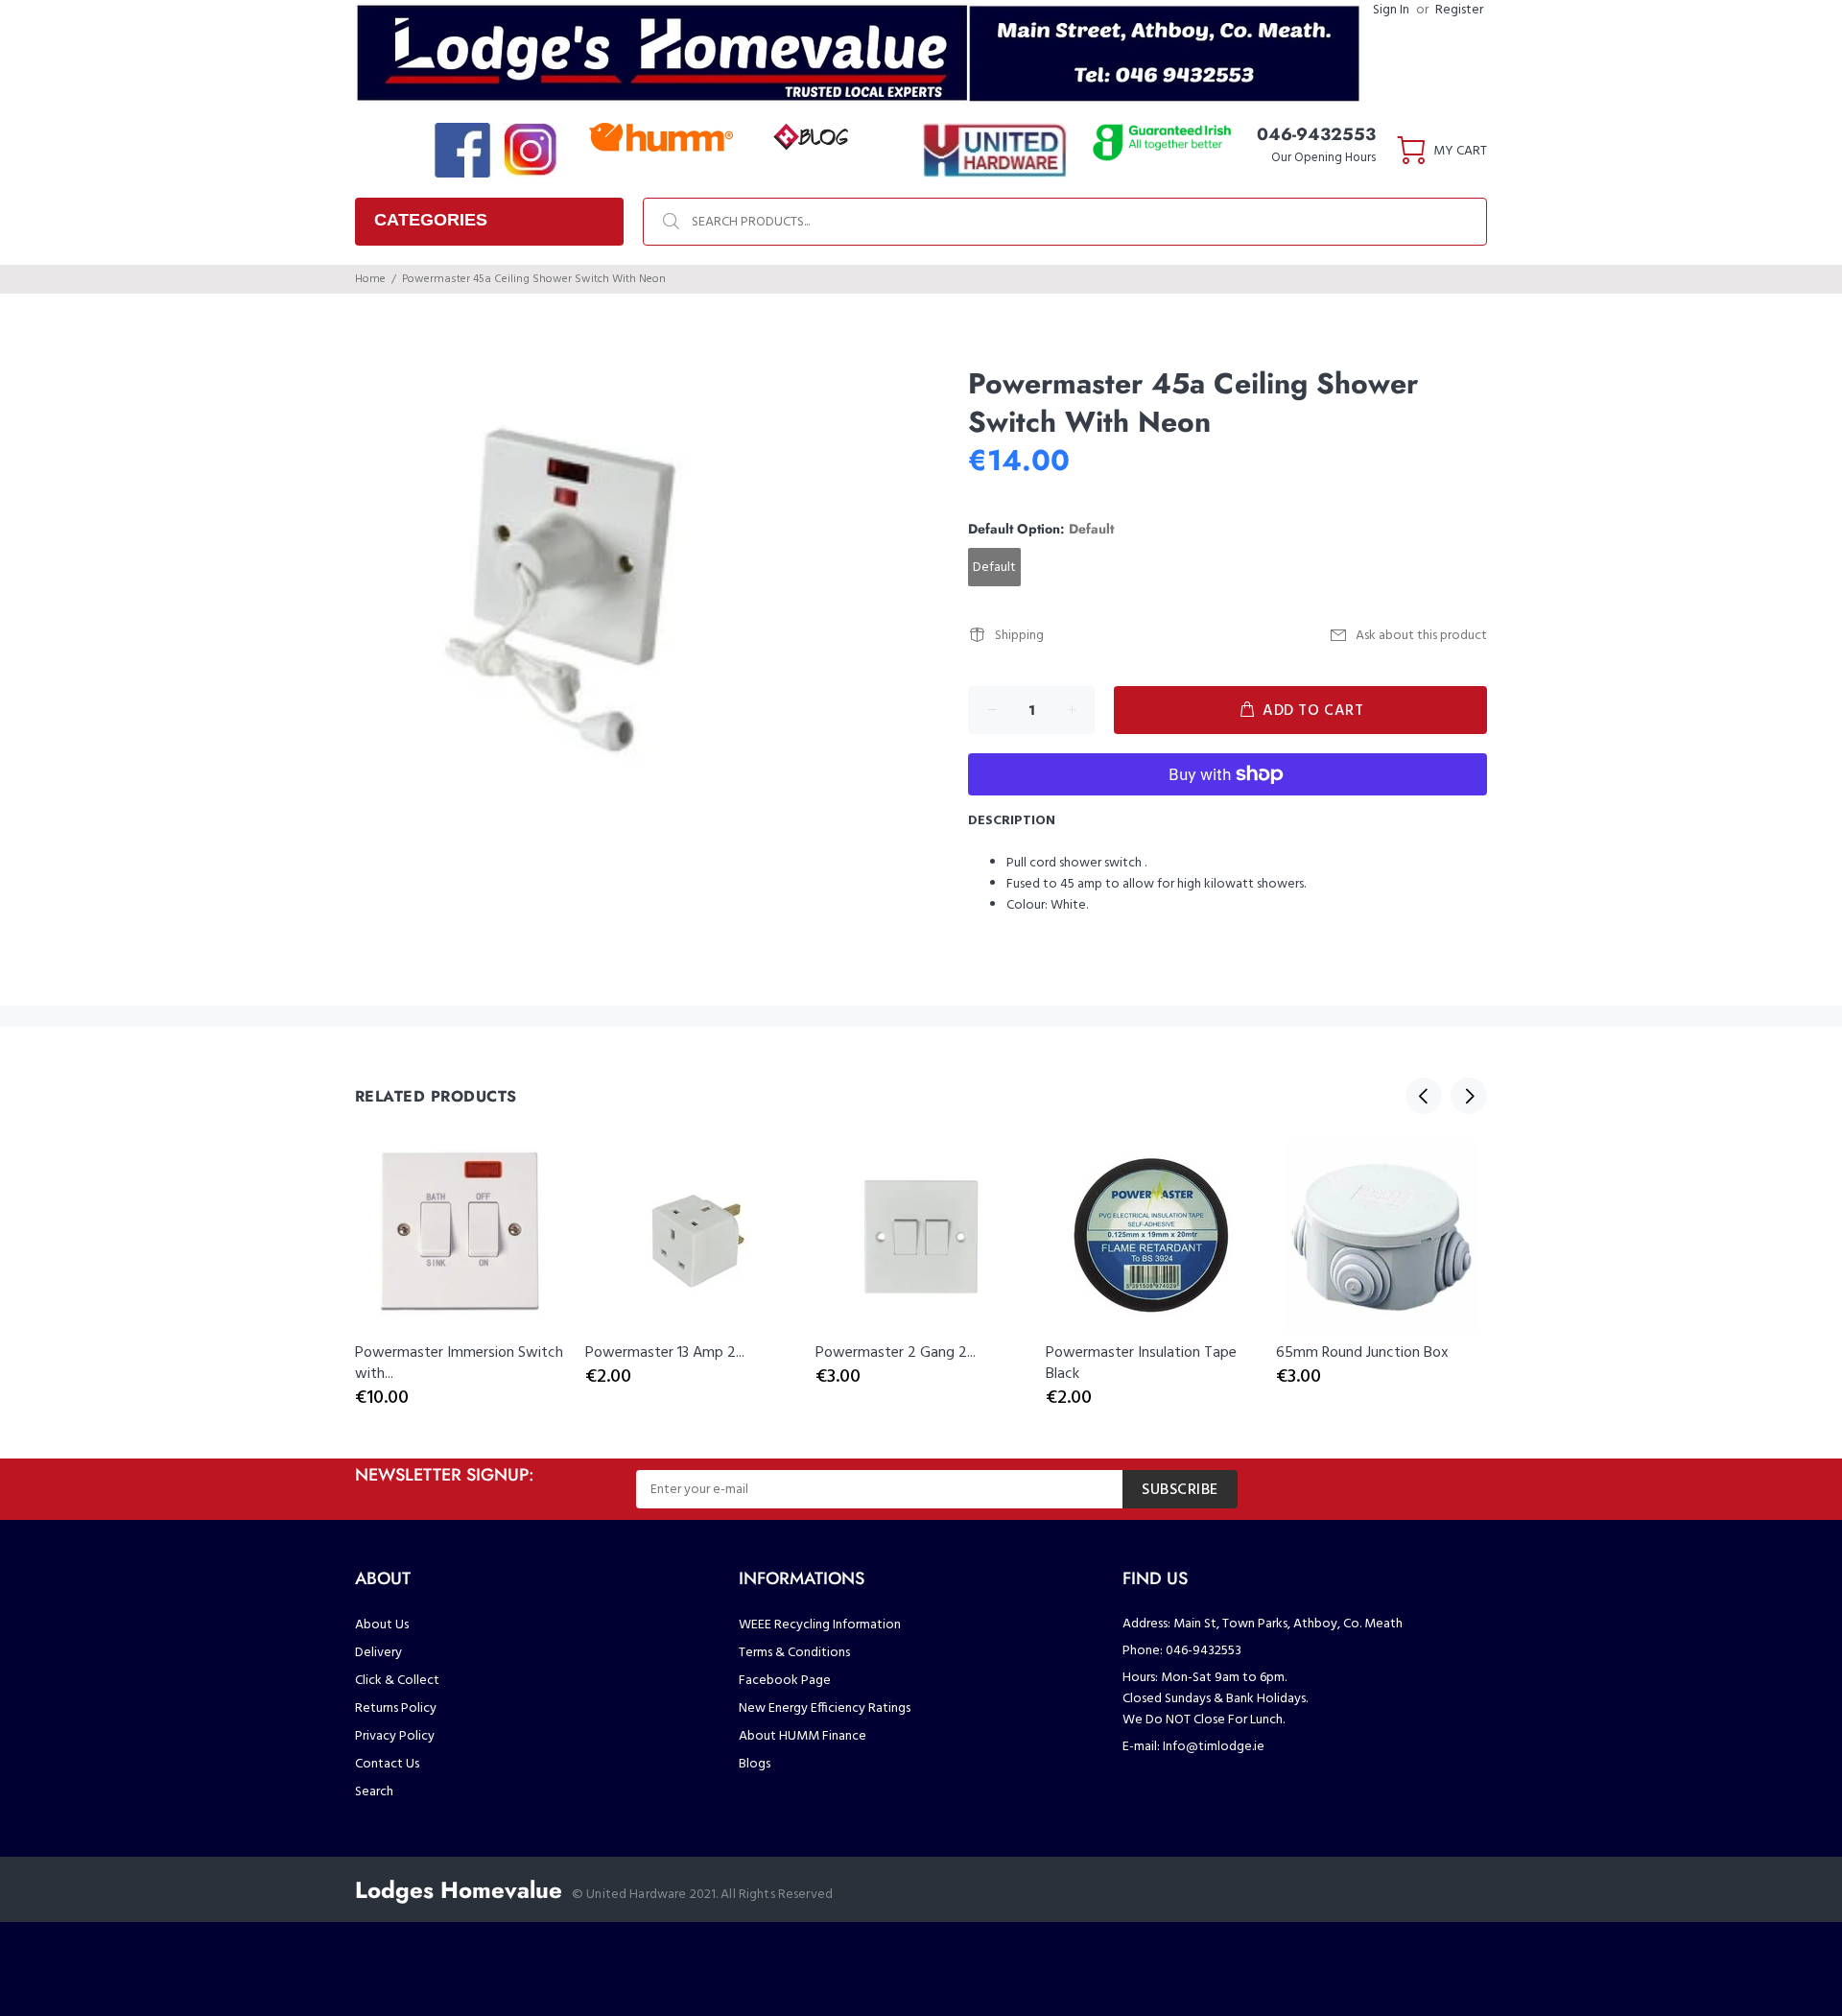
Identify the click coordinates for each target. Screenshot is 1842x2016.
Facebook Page (785, 1681)
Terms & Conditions (794, 1653)
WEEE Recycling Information (820, 1625)
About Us (382, 1625)
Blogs (755, 1764)
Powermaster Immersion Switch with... (459, 1364)
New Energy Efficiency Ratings (825, 1708)
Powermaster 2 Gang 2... (896, 1353)
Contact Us (387, 1764)
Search (374, 1792)
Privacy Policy (395, 1736)
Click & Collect (397, 1681)
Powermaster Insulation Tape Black (1141, 1364)
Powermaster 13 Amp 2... (665, 1353)
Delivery (378, 1653)
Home (370, 279)
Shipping (1019, 636)
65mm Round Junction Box (1362, 1353)
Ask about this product (1421, 636)
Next (1469, 1096)
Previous (1424, 1096)
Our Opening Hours (1323, 158)
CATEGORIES (431, 220)
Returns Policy (396, 1708)
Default (994, 568)
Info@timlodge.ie (1214, 1747)
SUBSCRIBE (1180, 1490)
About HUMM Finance (803, 1736)
